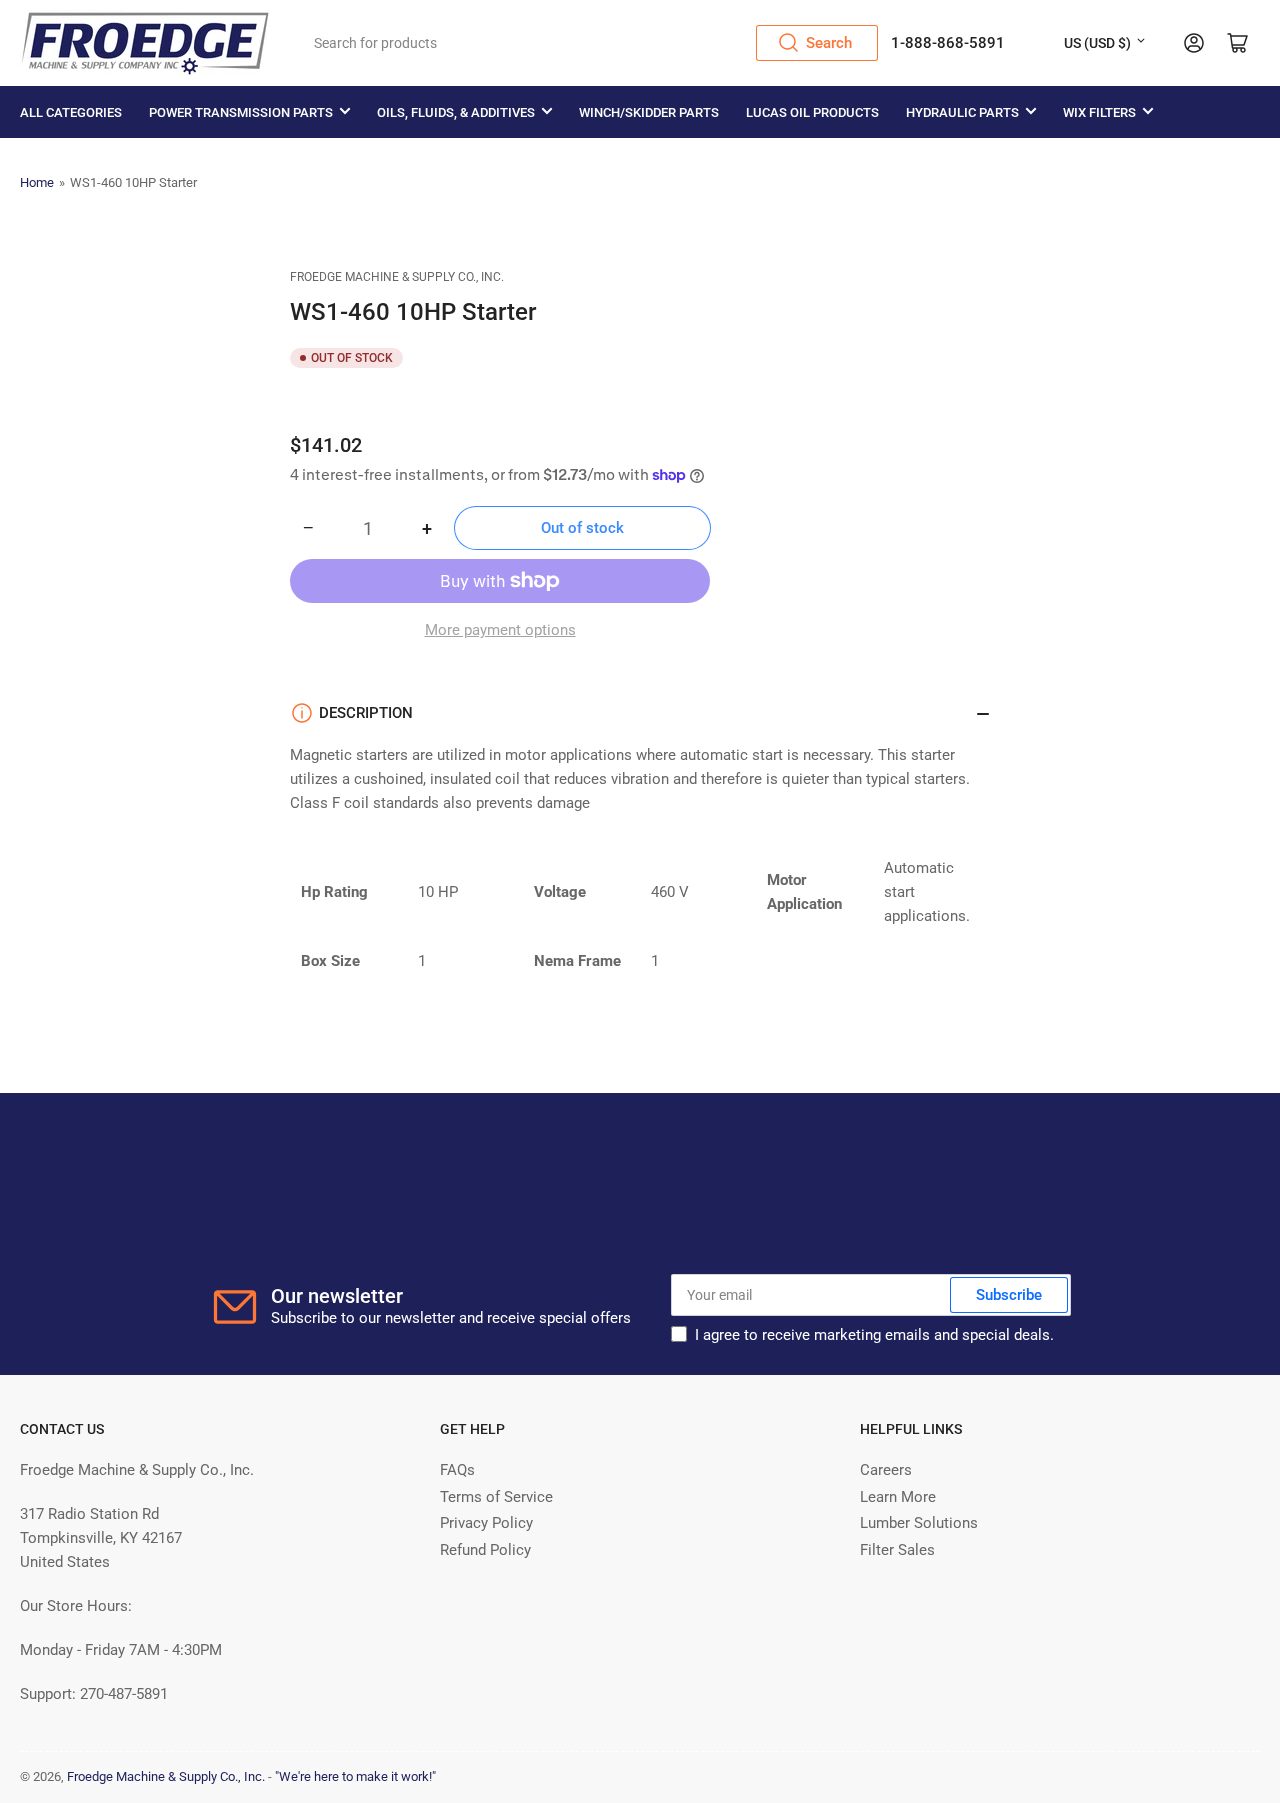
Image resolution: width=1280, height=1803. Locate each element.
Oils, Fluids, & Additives (456, 112)
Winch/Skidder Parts (649, 112)
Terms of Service (496, 1497)
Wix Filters (1099, 112)
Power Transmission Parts (241, 112)
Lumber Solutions (919, 1523)
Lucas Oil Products (812, 112)
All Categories (71, 112)
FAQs (457, 1470)
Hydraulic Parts (962, 112)
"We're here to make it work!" (355, 1776)
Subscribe (1009, 1295)
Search (829, 43)
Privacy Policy (486, 1523)
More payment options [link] (500, 630)
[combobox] (589, 43)
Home (37, 182)
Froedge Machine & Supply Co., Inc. (397, 277)
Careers (886, 1470)
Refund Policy (485, 1550)
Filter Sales (897, 1550)
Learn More (898, 1497)
